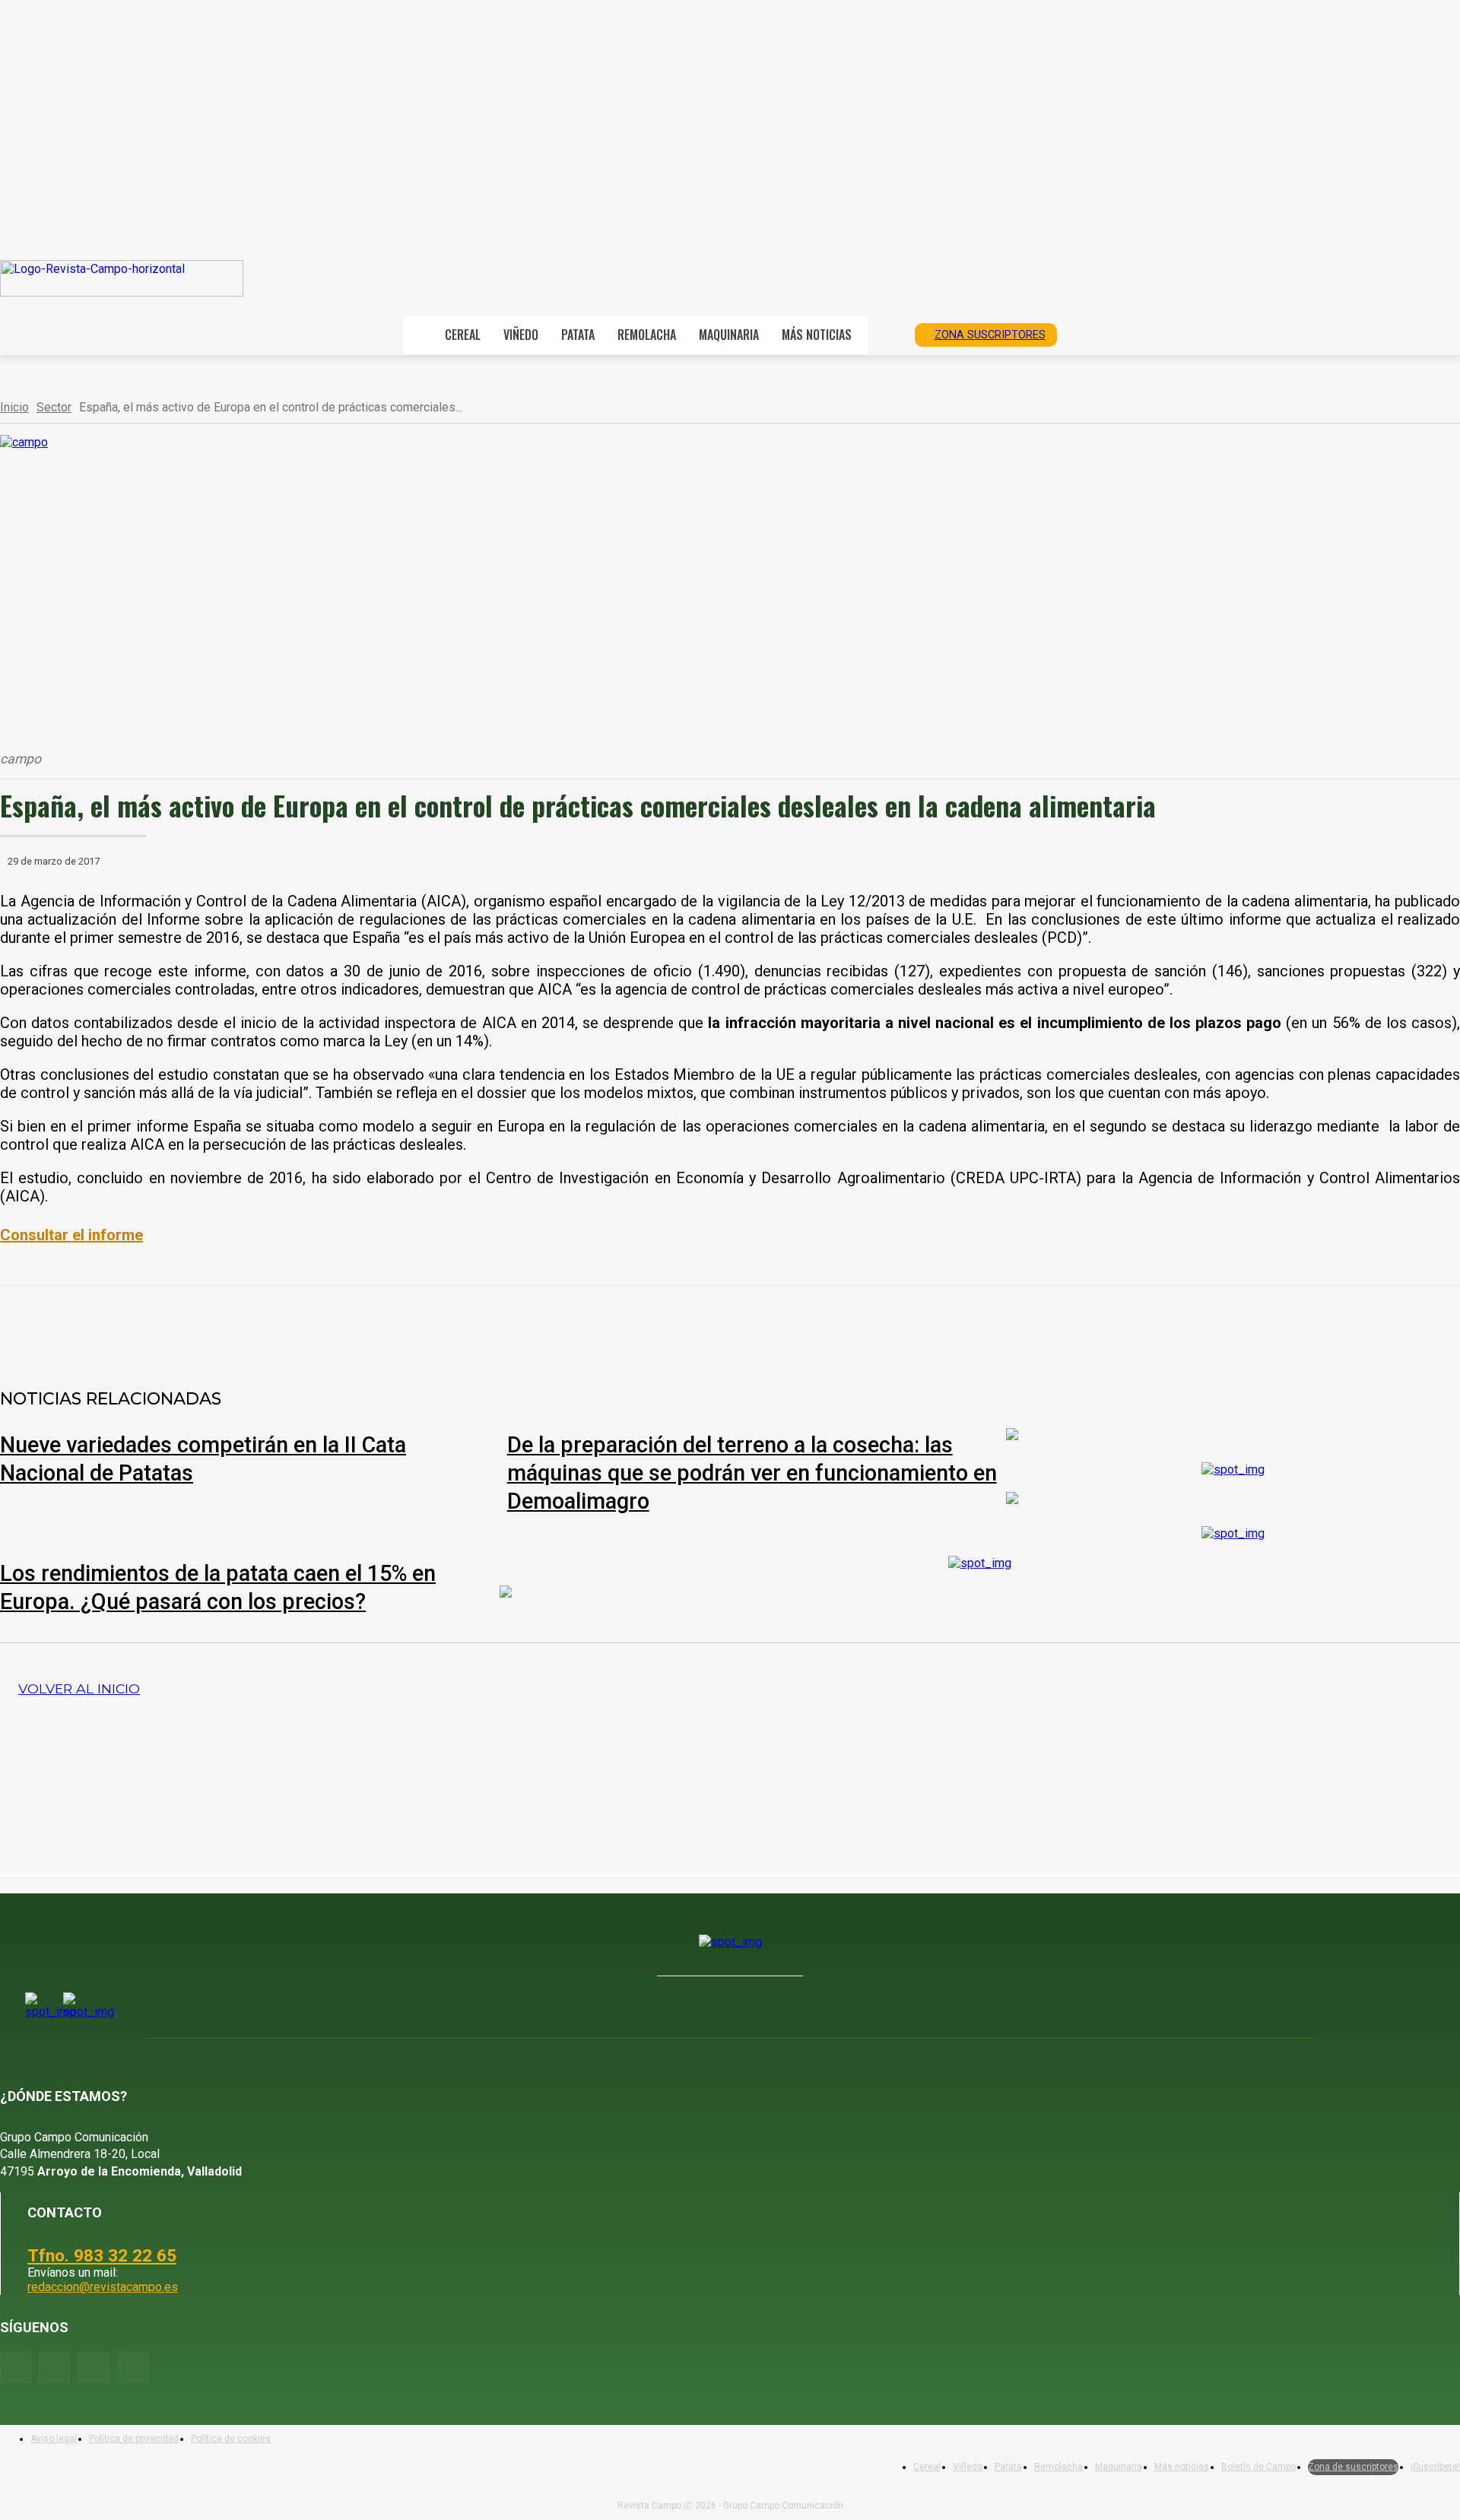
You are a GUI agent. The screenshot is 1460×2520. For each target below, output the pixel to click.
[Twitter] (133, 2368)
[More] (509, 1325)
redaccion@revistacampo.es (103, 2287)
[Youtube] (93, 2368)
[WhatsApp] (290, 1325)
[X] (235, 1325)
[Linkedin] (344, 1325)
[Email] (399, 1325)
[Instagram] (54, 2368)
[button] (886, 334)
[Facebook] (180, 1325)
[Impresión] (454, 1325)
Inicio (14, 407)
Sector (54, 407)
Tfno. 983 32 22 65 (102, 2255)
